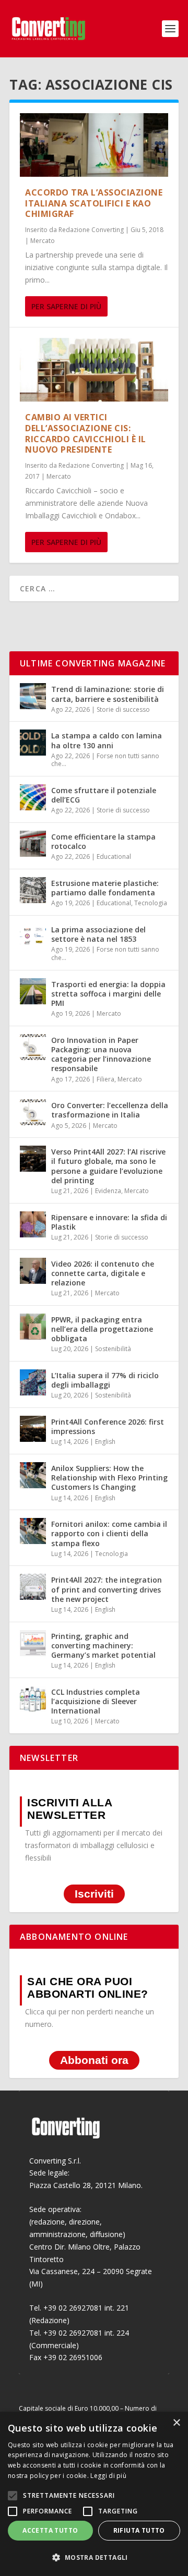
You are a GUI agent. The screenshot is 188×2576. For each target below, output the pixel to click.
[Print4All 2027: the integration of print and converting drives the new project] (33, 1587)
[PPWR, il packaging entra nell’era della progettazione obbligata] (33, 1327)
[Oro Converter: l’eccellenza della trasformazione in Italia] (33, 1112)
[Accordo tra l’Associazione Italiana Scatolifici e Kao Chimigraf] (94, 145)
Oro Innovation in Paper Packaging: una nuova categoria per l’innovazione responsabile (101, 1054)
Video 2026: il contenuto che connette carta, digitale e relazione (103, 1273)
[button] (94, 2558)
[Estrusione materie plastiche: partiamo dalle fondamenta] (33, 890)
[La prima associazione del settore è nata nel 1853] (33, 937)
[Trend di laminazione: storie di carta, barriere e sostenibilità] (33, 696)
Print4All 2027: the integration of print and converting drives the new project (107, 1589)
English (105, 1442)
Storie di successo (123, 709)
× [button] (176, 2423)
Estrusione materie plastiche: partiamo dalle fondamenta (105, 888)
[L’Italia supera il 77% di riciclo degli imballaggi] (33, 1382)
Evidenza (108, 1191)
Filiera (105, 1079)
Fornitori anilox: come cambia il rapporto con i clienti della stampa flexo (109, 1533)
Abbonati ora (94, 2061)
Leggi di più (108, 2476)
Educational (114, 856)
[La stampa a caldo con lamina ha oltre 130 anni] (33, 743)
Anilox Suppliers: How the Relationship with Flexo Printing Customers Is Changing (109, 1478)
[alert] (94, 2494)
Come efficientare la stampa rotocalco (103, 841)
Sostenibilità (113, 1349)
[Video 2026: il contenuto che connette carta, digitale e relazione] (33, 1271)
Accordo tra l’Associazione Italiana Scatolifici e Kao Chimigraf (94, 203)
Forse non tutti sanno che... (105, 760)
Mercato (43, 241)
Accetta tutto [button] (50, 2530)
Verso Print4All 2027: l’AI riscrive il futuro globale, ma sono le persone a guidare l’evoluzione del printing (108, 1166)
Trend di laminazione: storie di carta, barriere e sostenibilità (108, 694)
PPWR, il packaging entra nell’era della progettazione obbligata (102, 1329)
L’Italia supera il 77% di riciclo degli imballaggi (105, 1380)
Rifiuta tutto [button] (139, 2530)
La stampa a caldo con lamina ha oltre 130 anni (107, 740)
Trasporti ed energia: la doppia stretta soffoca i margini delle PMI (108, 994)
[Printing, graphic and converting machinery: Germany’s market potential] (33, 1643)
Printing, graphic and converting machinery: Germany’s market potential (103, 1645)
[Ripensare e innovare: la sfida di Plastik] (33, 1224)
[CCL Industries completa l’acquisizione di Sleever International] (33, 1699)
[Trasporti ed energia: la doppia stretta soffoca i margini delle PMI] (33, 991)
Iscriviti (94, 1894)
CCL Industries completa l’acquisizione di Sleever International (96, 1701)
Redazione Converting (91, 230)
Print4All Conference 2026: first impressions (108, 1426)
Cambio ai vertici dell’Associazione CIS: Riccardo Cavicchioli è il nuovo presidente (86, 433)
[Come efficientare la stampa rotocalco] (33, 844)
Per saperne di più (66, 306)
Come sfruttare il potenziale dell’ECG (104, 795)
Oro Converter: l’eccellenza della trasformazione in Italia (110, 1110)
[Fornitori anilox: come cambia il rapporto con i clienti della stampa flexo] (33, 1531)
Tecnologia (151, 903)
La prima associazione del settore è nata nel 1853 (98, 934)
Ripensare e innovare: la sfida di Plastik (109, 1222)
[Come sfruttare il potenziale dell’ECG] (33, 797)
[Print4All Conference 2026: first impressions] (33, 1429)
